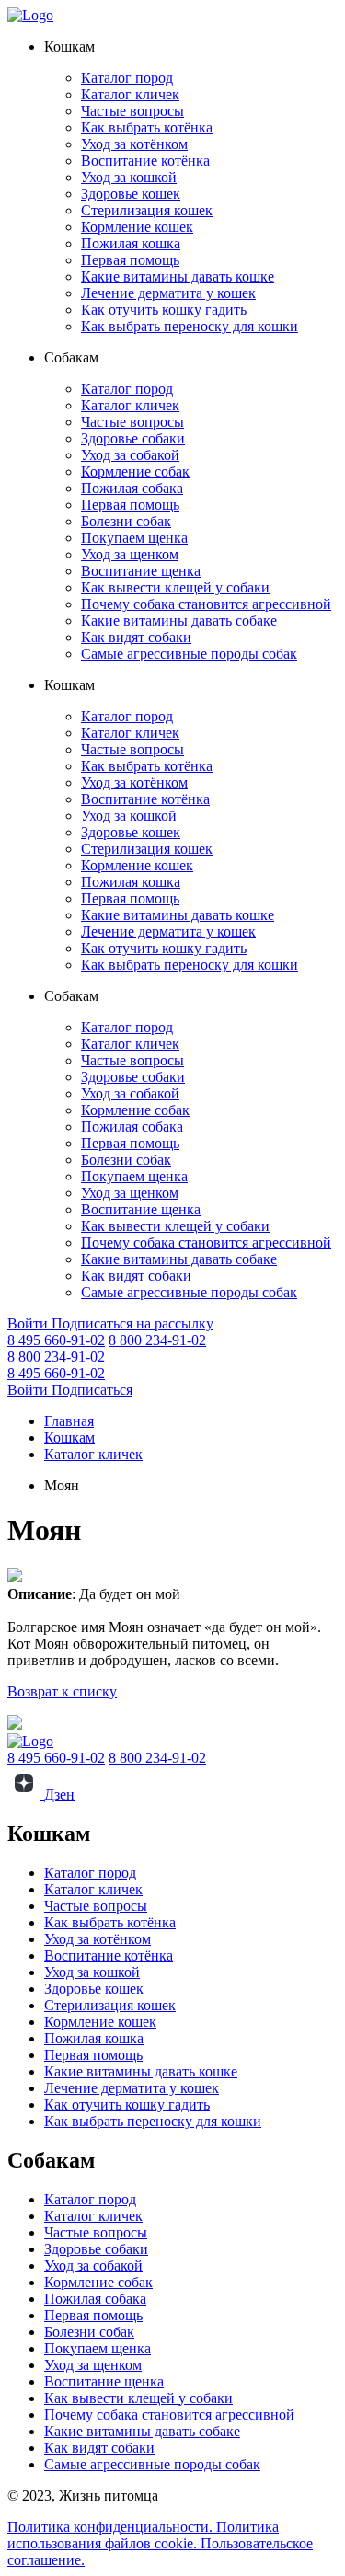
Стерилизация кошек (147, 210)
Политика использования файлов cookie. (143, 2535)
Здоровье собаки (133, 438)
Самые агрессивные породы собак (189, 654)
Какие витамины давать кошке (178, 276)
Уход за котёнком (134, 144)
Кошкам (69, 1437)
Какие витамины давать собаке (179, 621)
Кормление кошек (137, 227)
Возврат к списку (62, 1691)
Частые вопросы (132, 111)
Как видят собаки (136, 637)
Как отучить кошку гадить (164, 310)
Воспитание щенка (141, 571)
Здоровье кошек (131, 194)
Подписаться (92, 1390)
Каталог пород (127, 78)
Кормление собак (135, 471)
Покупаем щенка (134, 538)
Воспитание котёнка (145, 161)
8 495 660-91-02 (56, 1340)
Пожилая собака (132, 488)
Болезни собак (126, 521)
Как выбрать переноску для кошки (190, 326)
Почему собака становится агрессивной (206, 604)
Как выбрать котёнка (147, 127)
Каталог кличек (130, 94)
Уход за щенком (130, 554)
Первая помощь (130, 260)
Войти (29, 1323)
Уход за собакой (130, 455)
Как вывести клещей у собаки (175, 587)
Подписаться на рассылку (132, 1323)
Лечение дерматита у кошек (168, 293)
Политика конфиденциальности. (112, 2527)
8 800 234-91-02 (157, 1340)
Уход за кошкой (129, 177)
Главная (69, 1421)
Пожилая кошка (131, 243)
